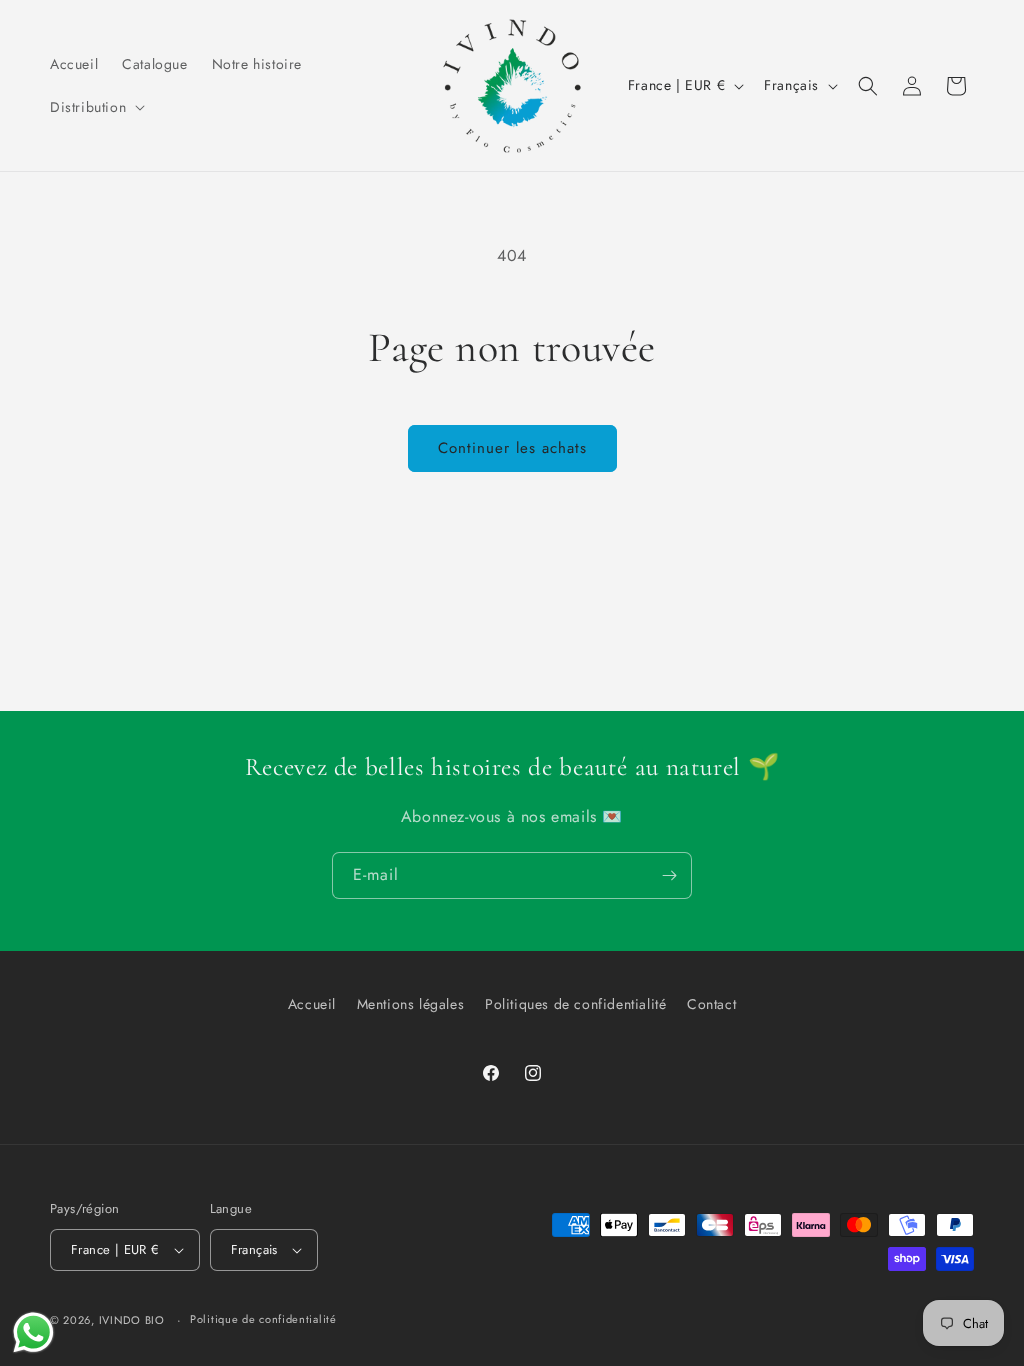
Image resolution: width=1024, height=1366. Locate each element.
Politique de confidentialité (263, 1319)
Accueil (312, 1004)
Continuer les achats (512, 448)
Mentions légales (411, 1004)
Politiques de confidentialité (575, 1004)
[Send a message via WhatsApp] (33, 1332)
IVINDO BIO (132, 1320)
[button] (95, 107)
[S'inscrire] (669, 875)
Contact (711, 1004)
